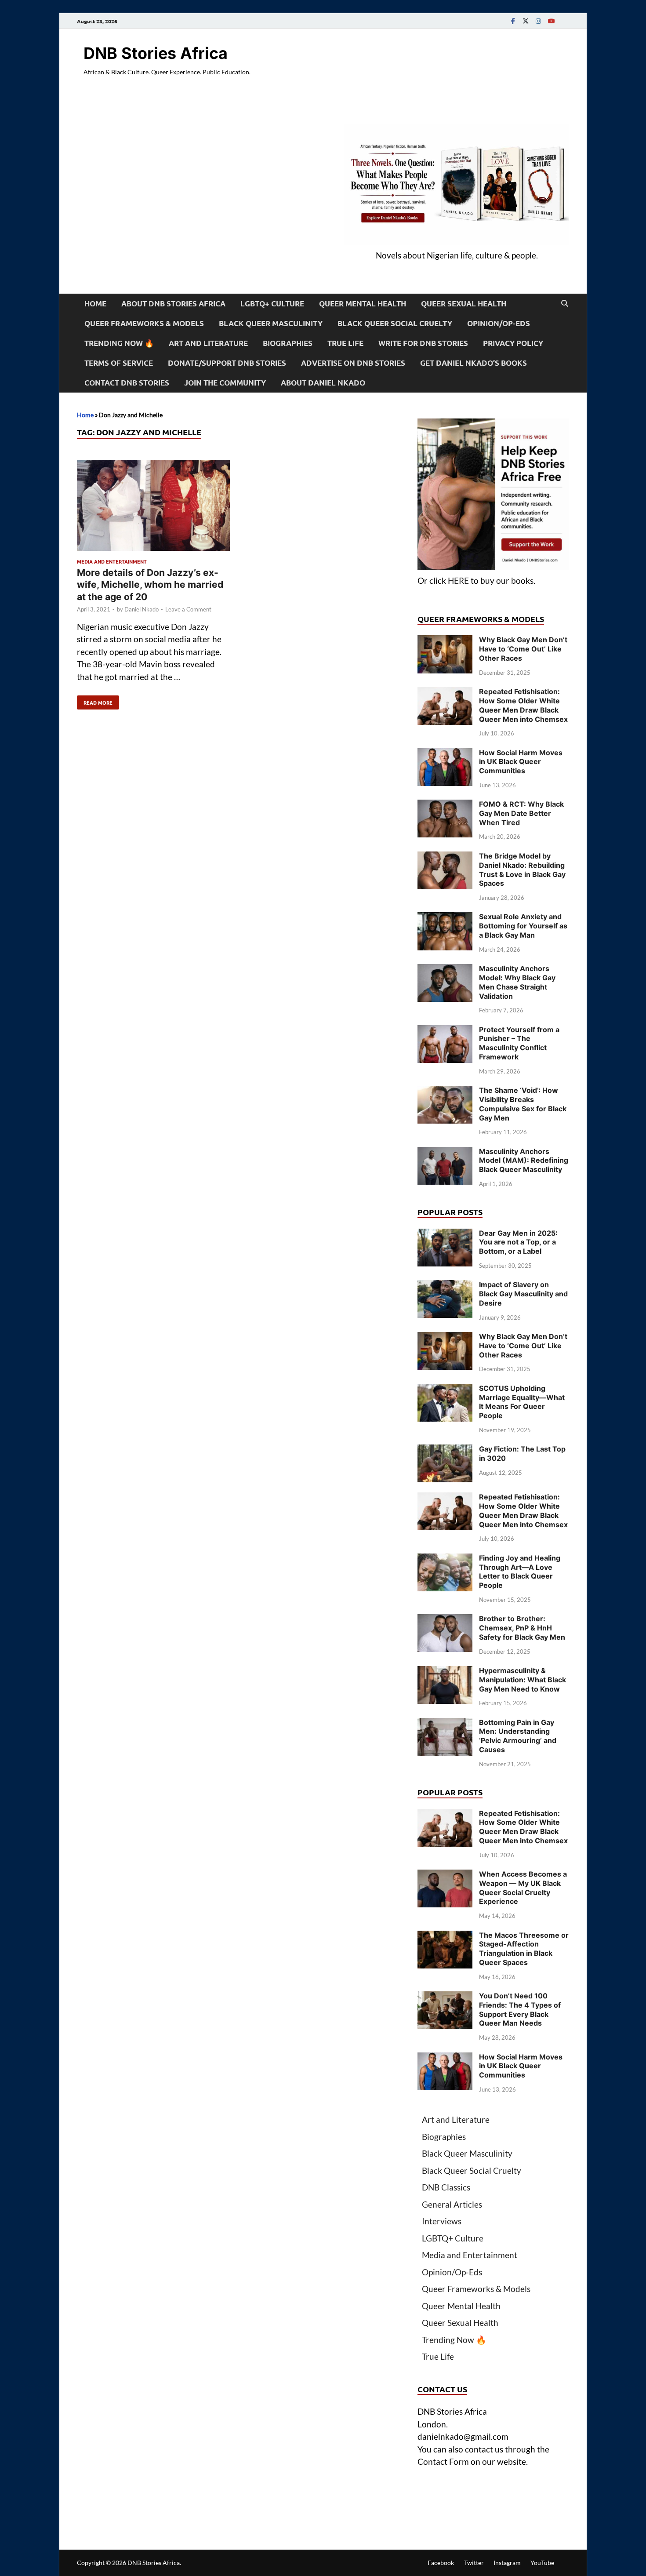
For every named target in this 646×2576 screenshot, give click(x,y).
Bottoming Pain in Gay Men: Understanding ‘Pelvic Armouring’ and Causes (518, 1736)
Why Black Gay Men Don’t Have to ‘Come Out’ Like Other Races (523, 649)
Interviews (442, 2221)
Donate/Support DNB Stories (227, 363)
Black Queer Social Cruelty (395, 323)
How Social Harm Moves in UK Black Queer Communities (521, 762)
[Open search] (565, 304)
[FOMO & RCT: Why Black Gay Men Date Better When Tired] (445, 806)
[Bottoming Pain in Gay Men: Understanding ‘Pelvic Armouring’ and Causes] (445, 1724)
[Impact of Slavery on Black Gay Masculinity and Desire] (445, 1286)
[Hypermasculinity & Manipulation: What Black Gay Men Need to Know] (445, 1672)
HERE (458, 580)
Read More (95, 701)
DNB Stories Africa (156, 53)
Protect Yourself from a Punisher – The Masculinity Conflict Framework (519, 1043)
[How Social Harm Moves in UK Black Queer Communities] (445, 754)
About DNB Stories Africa (173, 304)
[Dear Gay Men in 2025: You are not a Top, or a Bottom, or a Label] (445, 1235)
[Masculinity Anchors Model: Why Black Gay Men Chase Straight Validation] (445, 970)
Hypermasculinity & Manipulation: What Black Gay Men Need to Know (523, 1680)
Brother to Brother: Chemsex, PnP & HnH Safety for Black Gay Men (522, 1628)
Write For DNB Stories (423, 343)
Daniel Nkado (142, 609)
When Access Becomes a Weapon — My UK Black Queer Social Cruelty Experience (523, 1888)
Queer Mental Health (363, 304)
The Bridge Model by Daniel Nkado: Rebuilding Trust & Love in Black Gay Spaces (522, 870)
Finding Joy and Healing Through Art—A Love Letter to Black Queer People (520, 1572)
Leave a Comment (188, 609)
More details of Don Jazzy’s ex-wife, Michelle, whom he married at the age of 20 (150, 585)
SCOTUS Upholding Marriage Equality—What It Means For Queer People (522, 1402)
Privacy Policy (513, 343)
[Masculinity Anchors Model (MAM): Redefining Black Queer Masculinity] (445, 1153)
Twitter (474, 2563)
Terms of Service (119, 363)
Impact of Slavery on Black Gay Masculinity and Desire (523, 1294)
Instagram (507, 2563)
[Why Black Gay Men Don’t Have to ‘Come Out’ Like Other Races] (445, 641)
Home (95, 304)
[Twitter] (526, 21)
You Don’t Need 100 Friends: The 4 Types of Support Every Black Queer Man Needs (520, 2009)
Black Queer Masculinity (271, 323)
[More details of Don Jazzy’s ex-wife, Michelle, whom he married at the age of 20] (153, 507)
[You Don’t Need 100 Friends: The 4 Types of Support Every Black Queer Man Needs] (445, 1997)
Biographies (288, 343)
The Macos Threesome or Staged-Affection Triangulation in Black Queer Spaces (524, 1949)
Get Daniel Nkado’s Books (474, 363)
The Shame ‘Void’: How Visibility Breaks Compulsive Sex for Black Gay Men (523, 1104)
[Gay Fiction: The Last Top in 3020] (445, 1450)
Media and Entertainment (112, 561)
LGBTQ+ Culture (272, 304)
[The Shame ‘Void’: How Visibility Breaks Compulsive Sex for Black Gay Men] (445, 1092)
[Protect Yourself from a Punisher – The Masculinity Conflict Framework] (445, 1031)
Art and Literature (208, 343)
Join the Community (225, 383)
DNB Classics (446, 2187)
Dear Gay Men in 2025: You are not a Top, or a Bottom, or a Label (518, 1242)
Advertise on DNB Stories (353, 363)
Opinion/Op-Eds (499, 323)
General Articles (452, 2204)
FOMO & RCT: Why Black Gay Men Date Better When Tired (521, 813)
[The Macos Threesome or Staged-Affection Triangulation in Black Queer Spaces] (445, 1937)
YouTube (542, 2563)
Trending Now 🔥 (119, 343)
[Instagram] (538, 21)
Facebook (441, 2563)
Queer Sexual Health (464, 304)
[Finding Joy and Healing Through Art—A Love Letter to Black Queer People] (445, 1559)
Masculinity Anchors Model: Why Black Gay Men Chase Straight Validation (517, 982)
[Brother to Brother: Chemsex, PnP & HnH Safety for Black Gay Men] (445, 1620)
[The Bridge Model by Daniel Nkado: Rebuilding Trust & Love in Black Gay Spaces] (445, 857)
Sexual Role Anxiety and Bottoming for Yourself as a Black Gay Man (523, 926)
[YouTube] (551, 21)
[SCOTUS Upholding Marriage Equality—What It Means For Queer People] (445, 1390)
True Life (345, 343)
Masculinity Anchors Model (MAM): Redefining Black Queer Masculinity (524, 1161)
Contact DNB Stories (127, 383)
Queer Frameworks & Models (144, 323)
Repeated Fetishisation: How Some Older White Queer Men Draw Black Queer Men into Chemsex (523, 705)
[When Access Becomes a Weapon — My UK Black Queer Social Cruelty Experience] (445, 1876)
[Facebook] (513, 21)
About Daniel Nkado (323, 383)
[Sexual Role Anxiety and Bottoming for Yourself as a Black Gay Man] (445, 918)
